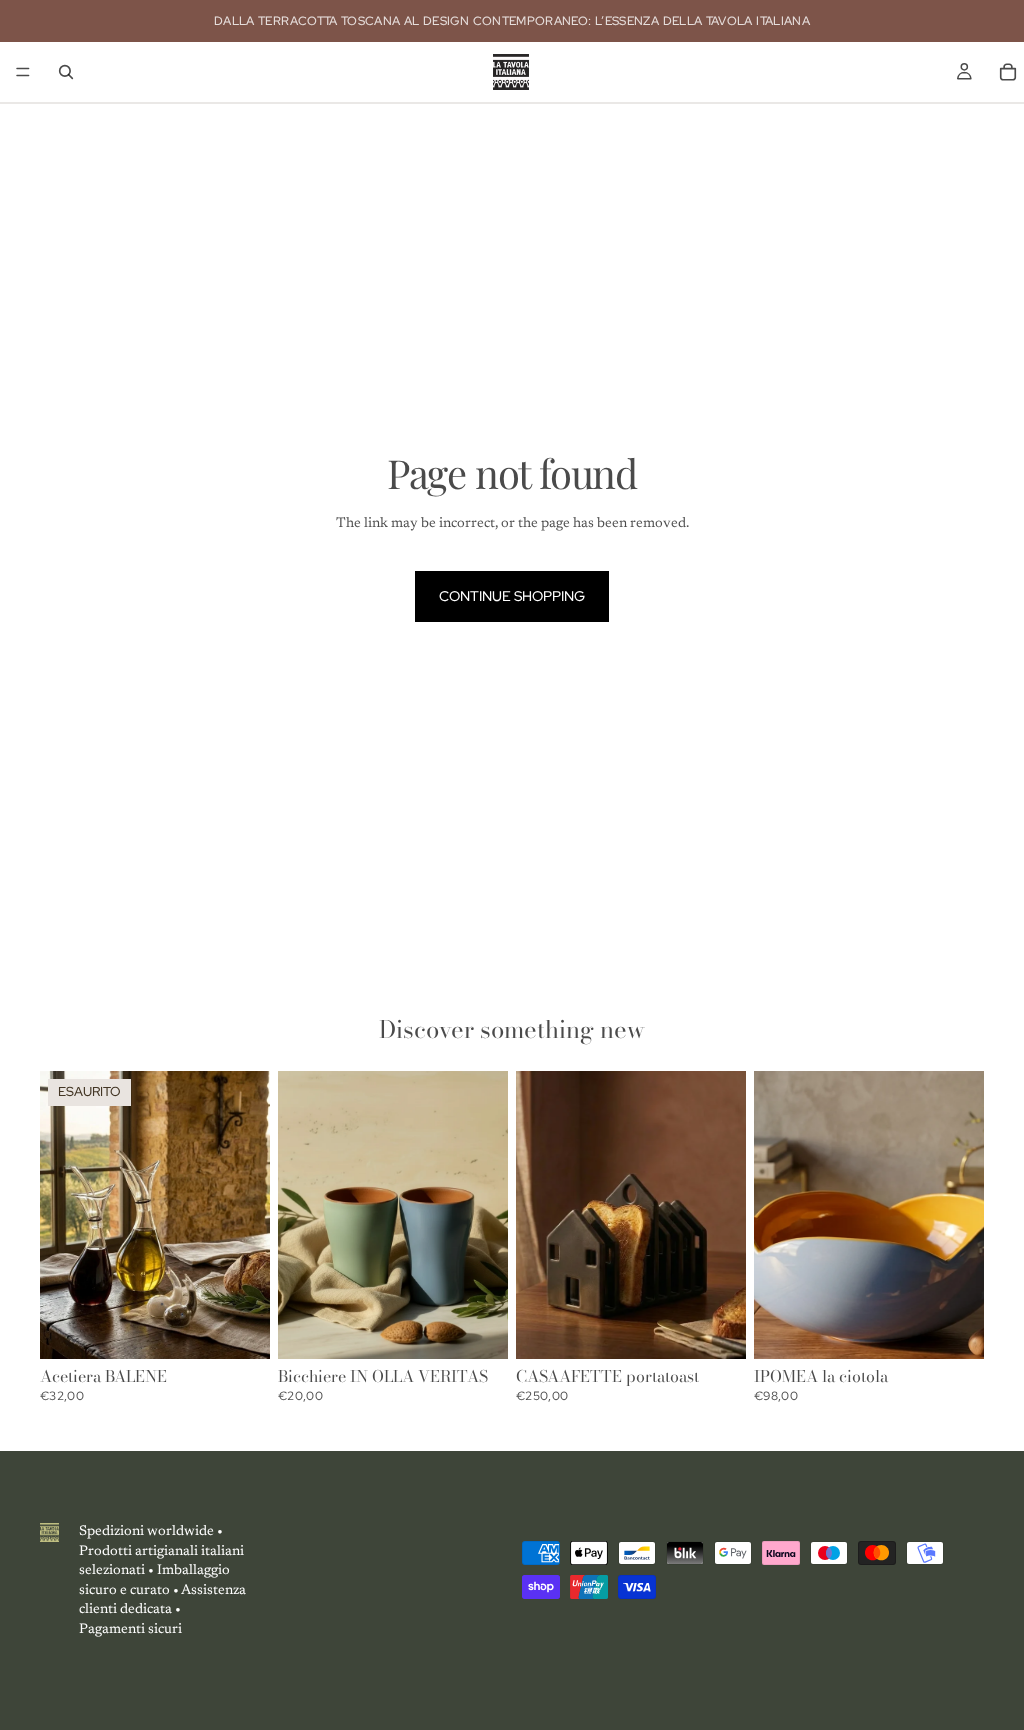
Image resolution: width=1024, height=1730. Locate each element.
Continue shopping (512, 596)
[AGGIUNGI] (715, 1328)
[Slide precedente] (62, 1215)
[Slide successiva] (248, 1215)
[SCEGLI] (477, 1328)
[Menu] (23, 72)
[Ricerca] (66, 72)
